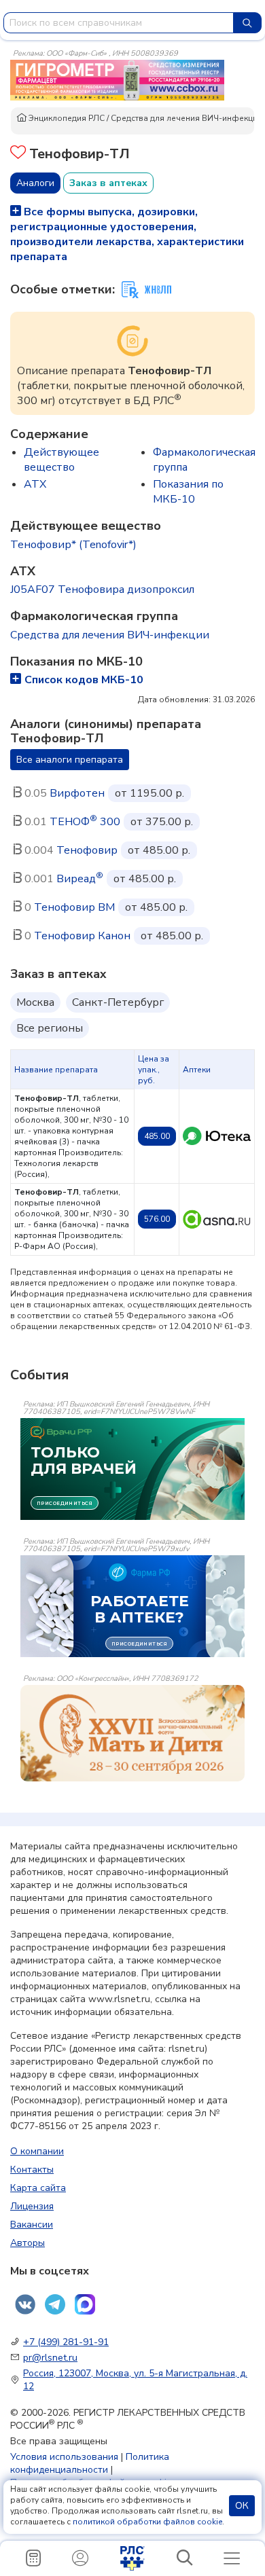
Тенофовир (87, 850)
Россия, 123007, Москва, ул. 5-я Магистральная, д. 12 (135, 2380)
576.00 (157, 1219)
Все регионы (50, 1028)
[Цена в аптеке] (217, 1136)
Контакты (32, 2170)
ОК (242, 2506)
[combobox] (119, 23)
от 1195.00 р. (149, 793)
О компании (37, 2151)
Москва (35, 1002)
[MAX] (85, 2304)
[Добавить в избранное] (18, 154)
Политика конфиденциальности (90, 2463)
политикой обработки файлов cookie (147, 2522)
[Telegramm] (55, 2304)
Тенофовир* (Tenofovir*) (73, 545)
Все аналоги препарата (70, 760)
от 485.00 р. (159, 850)
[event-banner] (132, 1733)
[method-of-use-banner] (117, 79)
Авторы (28, 2243)
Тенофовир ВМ (74, 907)
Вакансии (32, 2225)
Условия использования (64, 2457)
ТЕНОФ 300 (85, 822)
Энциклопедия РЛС (66, 118)
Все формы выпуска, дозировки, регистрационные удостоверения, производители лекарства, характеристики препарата (127, 234)
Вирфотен (77, 793)
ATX (35, 484)
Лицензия (32, 2206)
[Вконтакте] (25, 2304)
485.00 (157, 1136)
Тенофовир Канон (82, 936)
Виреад (80, 879)
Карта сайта (38, 2188)
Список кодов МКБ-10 (84, 680)
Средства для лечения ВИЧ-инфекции (187, 118)
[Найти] (247, 23)
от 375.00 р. (162, 822)
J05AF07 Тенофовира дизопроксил (102, 589)
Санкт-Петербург (118, 1002)
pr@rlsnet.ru (50, 2358)
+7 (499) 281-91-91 (66, 2342)
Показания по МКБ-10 (188, 492)
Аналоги (35, 183)
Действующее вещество (61, 460)
